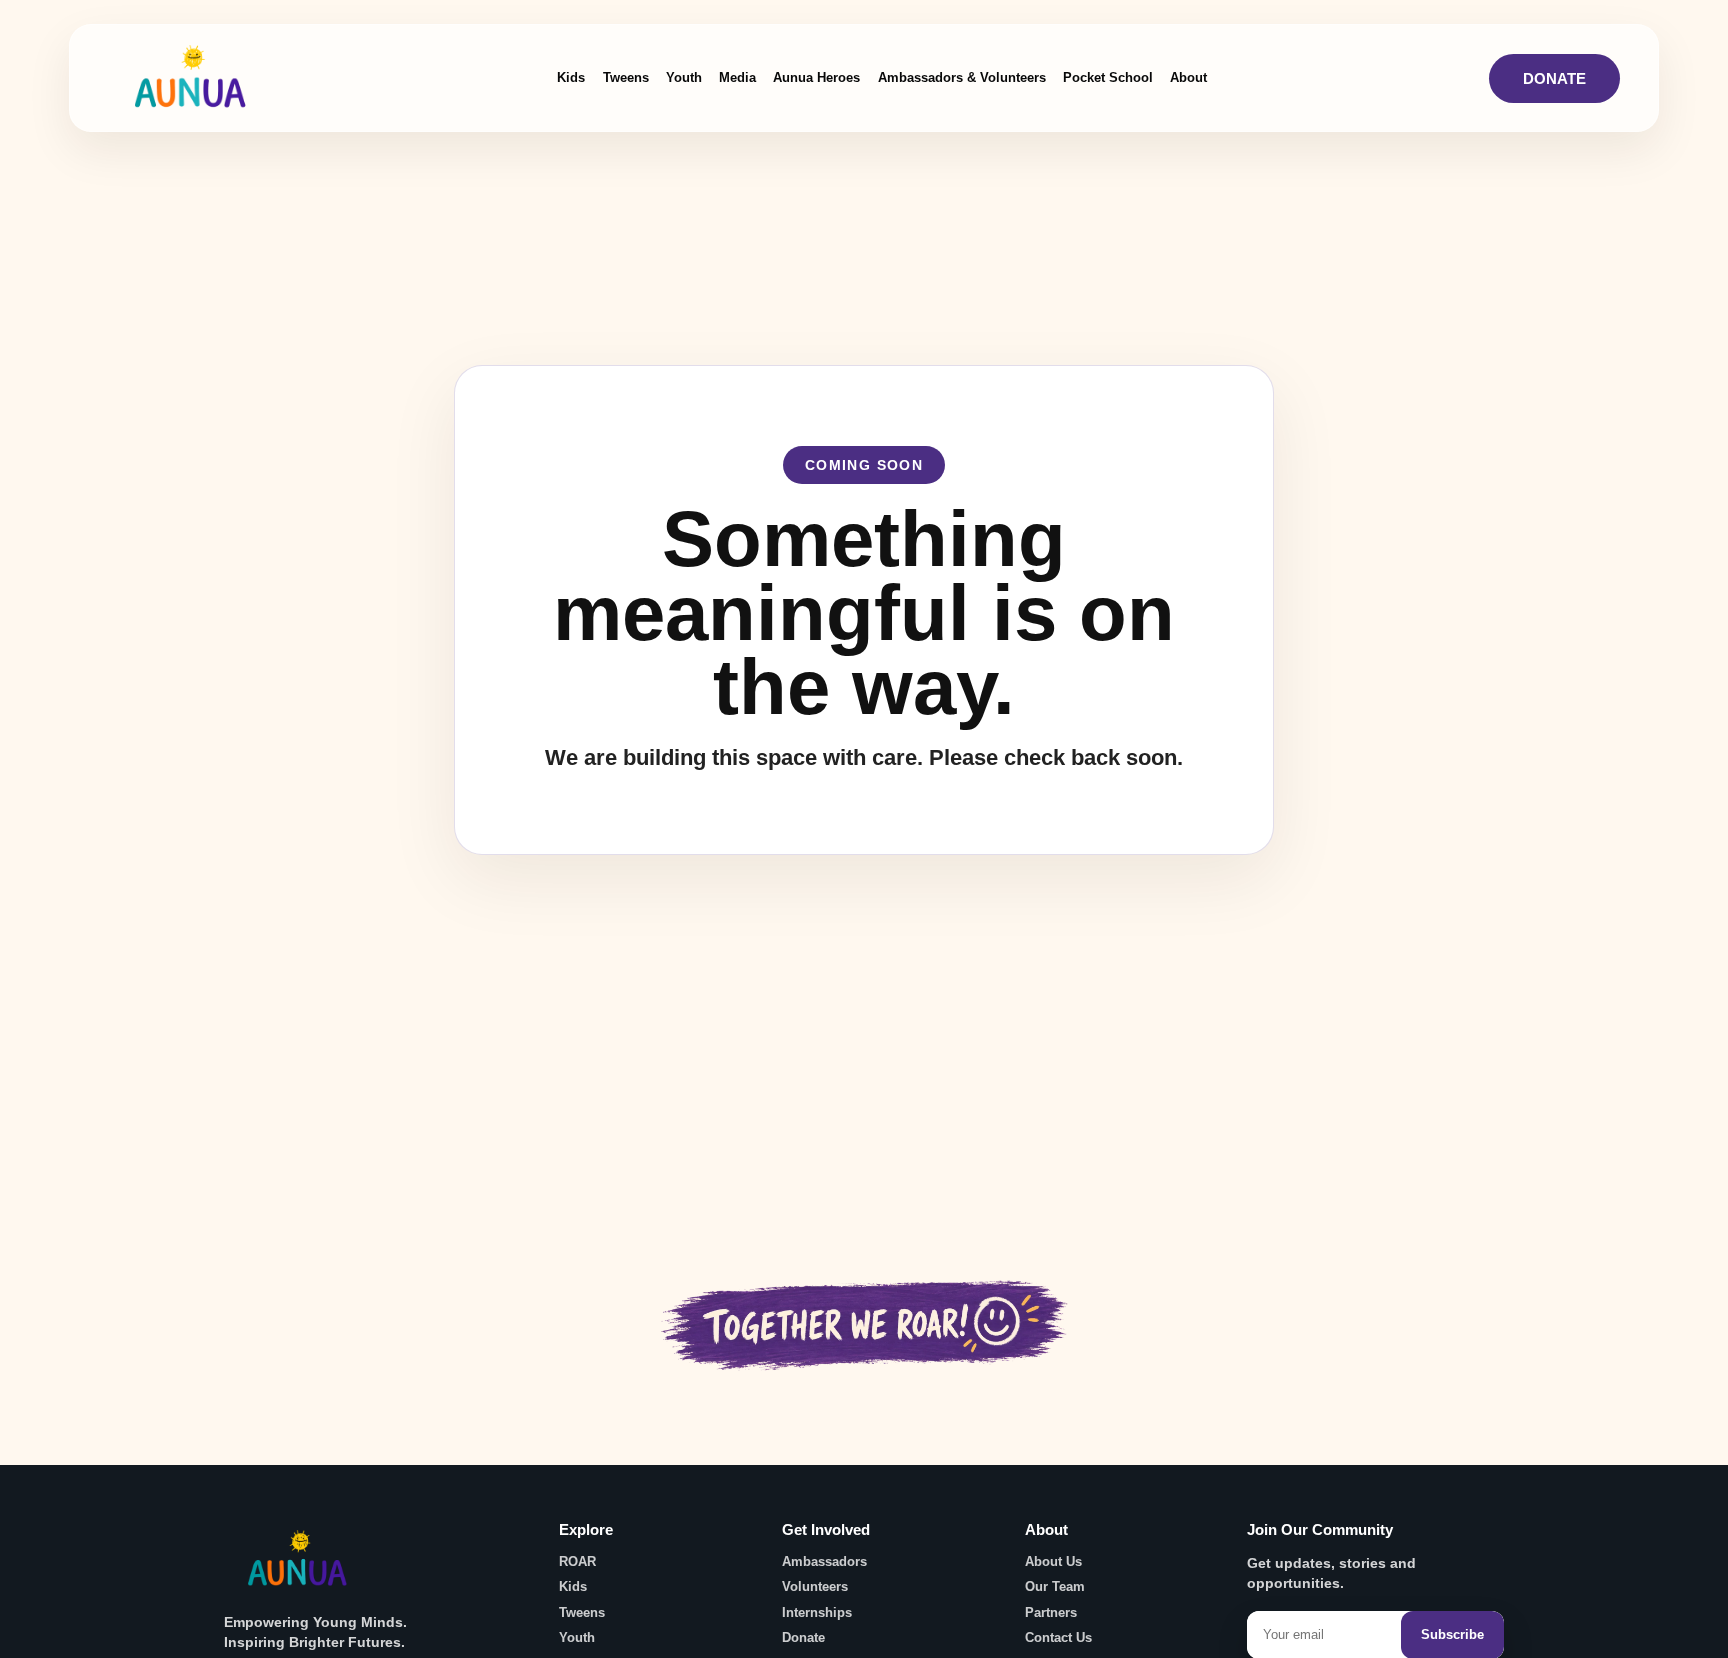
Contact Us (1058, 1637)
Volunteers (815, 1586)
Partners (1051, 1612)
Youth (684, 77)
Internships (817, 1612)
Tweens (626, 77)
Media (737, 77)
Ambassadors (824, 1561)
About (1188, 77)
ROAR (577, 1561)
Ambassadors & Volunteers (962, 77)
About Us (1053, 1561)
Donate (1554, 78)
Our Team (1055, 1586)
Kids (571, 77)
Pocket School (1108, 77)
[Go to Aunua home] (299, 1566)
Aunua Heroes (816, 77)
